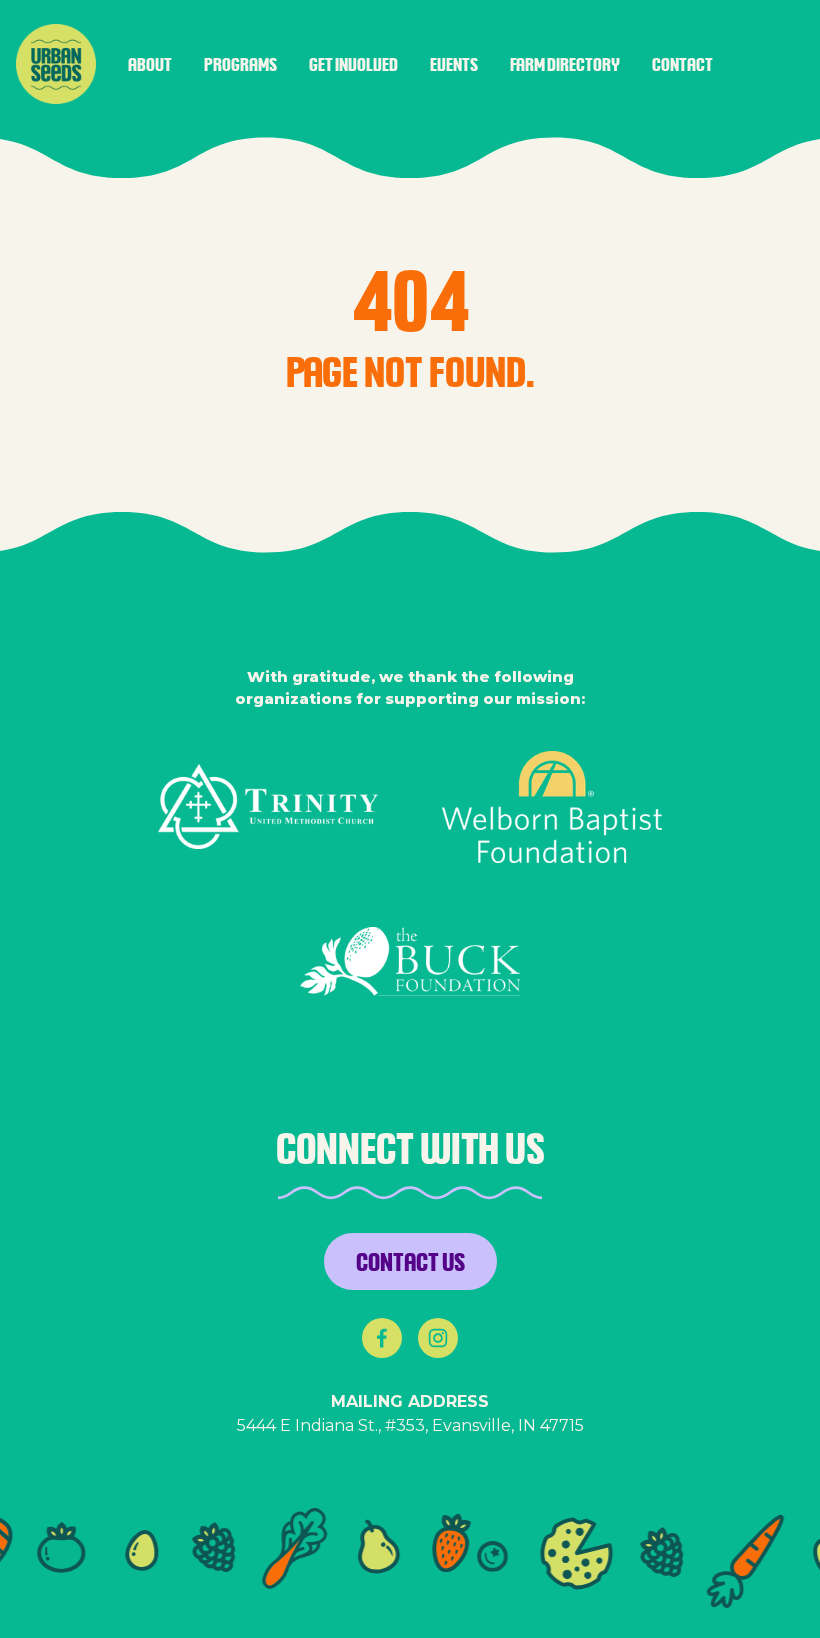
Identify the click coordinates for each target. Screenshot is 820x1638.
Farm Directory (565, 64)
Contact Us (410, 1261)
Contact (682, 64)
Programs (240, 64)
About (150, 64)
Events (454, 64)
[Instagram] (438, 1338)
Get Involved (353, 64)
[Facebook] (382, 1338)
